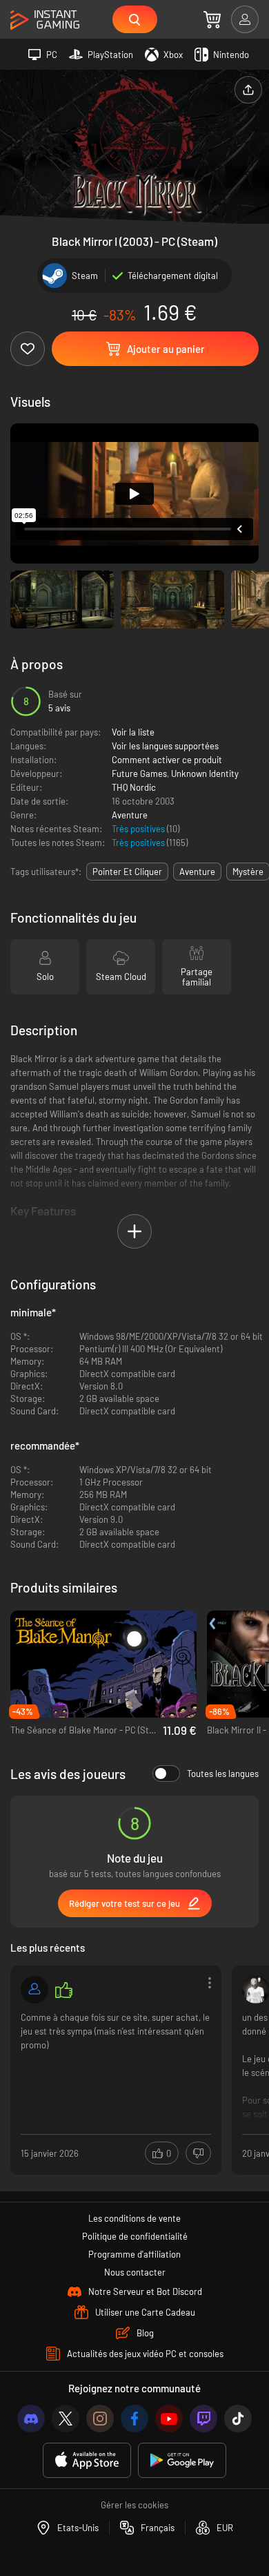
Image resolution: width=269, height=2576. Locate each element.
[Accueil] (45, 20)
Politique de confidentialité (135, 2236)
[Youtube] (169, 2419)
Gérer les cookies (134, 2505)
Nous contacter (135, 2272)
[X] (66, 2419)
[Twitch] (203, 2419)
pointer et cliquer (127, 872)
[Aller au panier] (212, 19)
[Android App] (182, 2460)
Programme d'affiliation (134, 2254)
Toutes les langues (223, 1774)
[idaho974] (34, 1990)
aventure (197, 872)
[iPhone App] (87, 2460)
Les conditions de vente (134, 2218)
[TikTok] (238, 2419)
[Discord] (31, 2419)
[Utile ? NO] (198, 2153)
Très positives (139, 829)
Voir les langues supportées (165, 746)
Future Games (139, 773)
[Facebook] (134, 2419)
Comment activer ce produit (167, 760)
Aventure (130, 815)
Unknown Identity (205, 773)
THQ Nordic (134, 787)
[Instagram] (100, 2419)
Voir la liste (133, 732)
